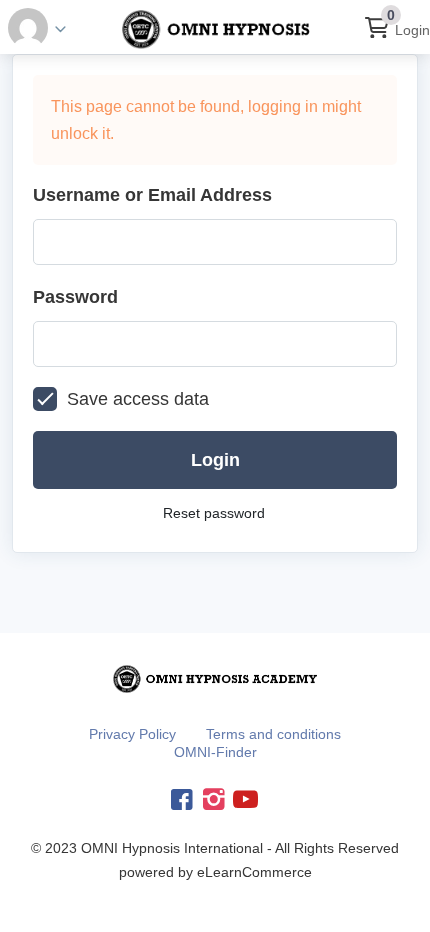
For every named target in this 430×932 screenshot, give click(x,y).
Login (412, 30)
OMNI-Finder (215, 752)
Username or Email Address (152, 195)
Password (75, 297)
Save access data (138, 399)
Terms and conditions (273, 734)
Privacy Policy (132, 734)
